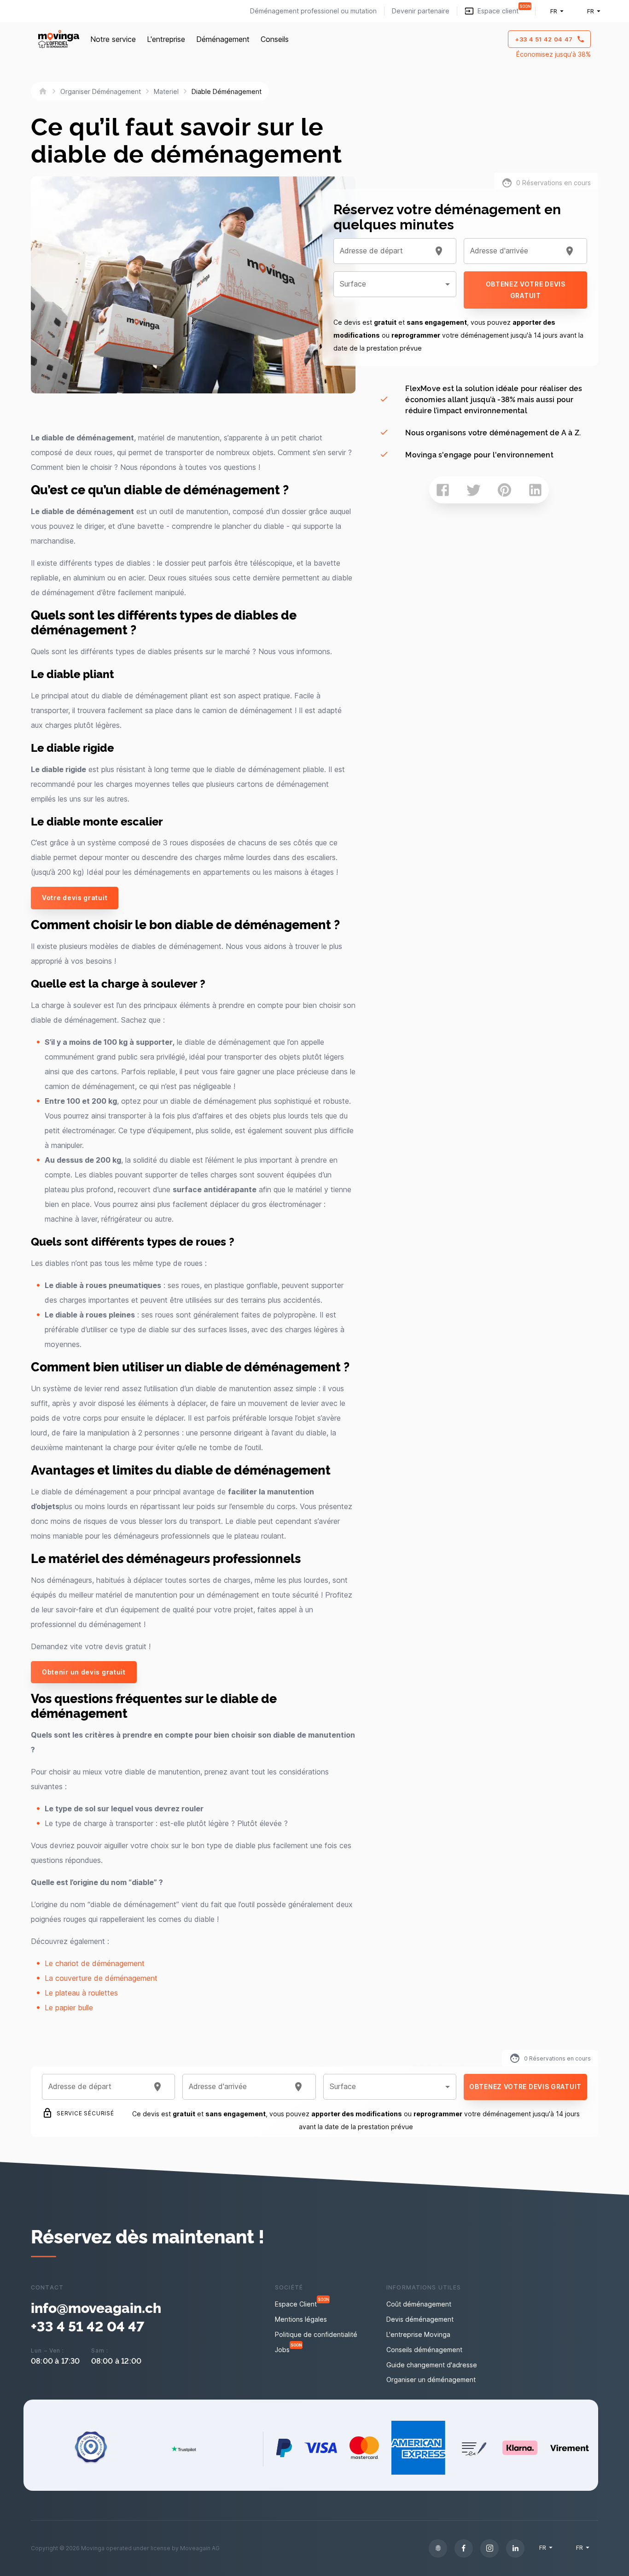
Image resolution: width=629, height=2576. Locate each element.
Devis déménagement (420, 2319)
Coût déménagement (419, 2304)
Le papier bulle (69, 2008)
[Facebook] (464, 2548)
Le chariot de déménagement (95, 1963)
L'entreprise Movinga (418, 2334)
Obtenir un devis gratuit (84, 1672)
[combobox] (384, 251)
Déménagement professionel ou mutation (313, 11)
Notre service (113, 39)
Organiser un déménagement (431, 2380)
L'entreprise (166, 39)
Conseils (275, 39)
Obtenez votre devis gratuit (526, 290)
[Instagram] (489, 2548)
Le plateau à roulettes (81, 1993)
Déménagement (223, 39)
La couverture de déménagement (101, 1978)
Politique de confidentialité (316, 2334)
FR (554, 11)
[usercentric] (438, 2548)
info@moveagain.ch (96, 2307)
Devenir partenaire (421, 11)
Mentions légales (301, 2319)
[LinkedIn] (515, 2548)
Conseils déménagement (424, 2350)
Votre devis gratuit (75, 898)
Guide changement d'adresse (432, 2365)
